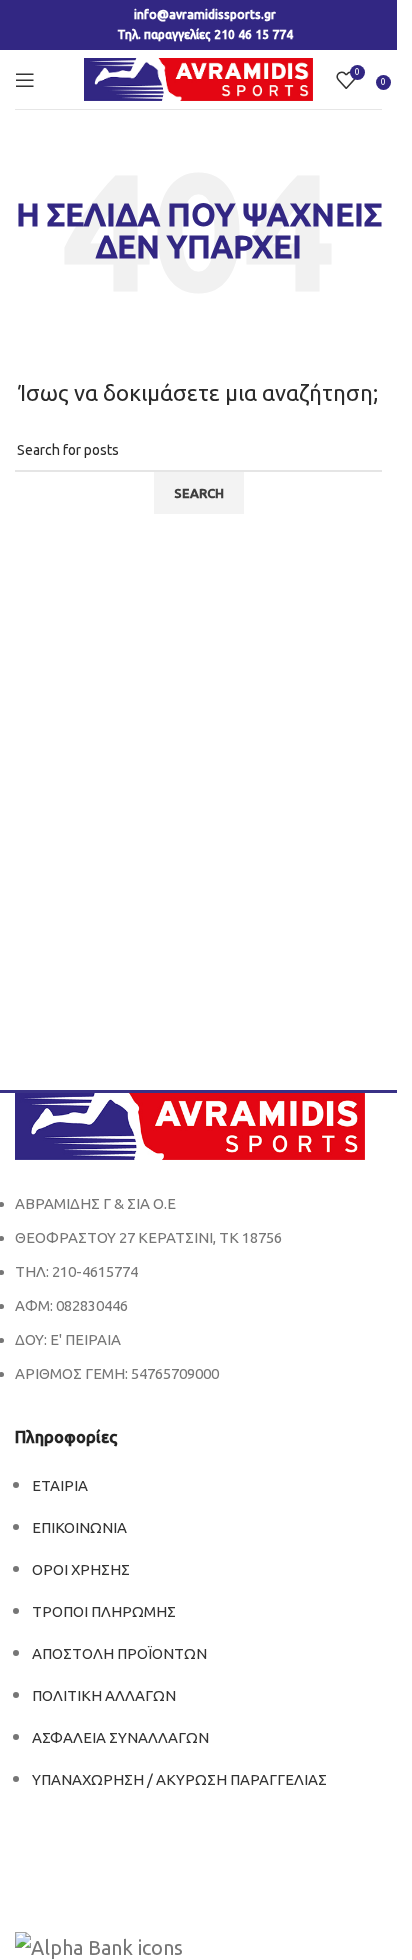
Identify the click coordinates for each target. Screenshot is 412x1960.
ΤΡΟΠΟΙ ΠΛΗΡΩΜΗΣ (104, 1611)
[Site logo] (199, 77)
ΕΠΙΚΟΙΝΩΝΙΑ (79, 1527)
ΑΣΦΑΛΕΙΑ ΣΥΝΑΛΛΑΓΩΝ (120, 1737)
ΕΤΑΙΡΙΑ (60, 1485)
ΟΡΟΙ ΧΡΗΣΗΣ (81, 1569)
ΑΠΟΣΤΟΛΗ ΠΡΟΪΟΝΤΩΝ (119, 1653)
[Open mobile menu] (25, 80)
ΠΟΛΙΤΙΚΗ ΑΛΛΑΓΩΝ (104, 1695)
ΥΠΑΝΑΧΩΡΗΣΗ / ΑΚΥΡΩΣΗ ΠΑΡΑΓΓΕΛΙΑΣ (179, 1779)
